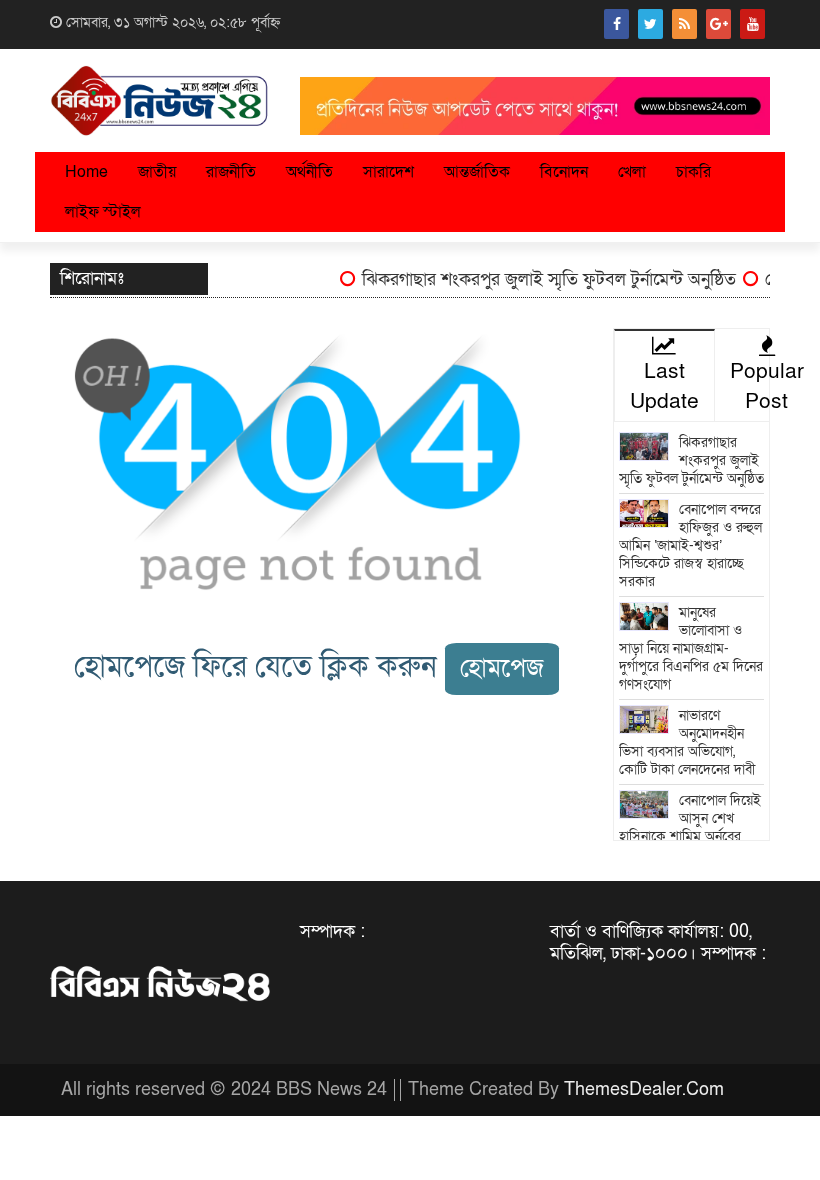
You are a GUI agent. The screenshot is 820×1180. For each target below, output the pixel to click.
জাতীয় (157, 172)
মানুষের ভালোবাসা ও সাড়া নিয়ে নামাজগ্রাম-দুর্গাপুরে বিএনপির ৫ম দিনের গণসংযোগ (691, 648)
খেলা (632, 172)
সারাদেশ (388, 172)
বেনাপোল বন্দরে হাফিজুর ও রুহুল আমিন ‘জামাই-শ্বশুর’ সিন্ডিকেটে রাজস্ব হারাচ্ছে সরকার (691, 545)
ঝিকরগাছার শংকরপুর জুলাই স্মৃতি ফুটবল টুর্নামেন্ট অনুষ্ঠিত (540, 279)
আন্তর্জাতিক (477, 172)
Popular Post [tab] (767, 386)
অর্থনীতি (309, 172)
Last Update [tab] (664, 386)
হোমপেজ (502, 668)
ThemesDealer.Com (644, 1089)
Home (86, 172)
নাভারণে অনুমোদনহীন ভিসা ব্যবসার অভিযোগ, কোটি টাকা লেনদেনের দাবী (687, 742)
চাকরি (693, 172)
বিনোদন (564, 172)
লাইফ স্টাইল (103, 212)
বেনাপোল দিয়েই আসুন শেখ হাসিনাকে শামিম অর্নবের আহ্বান (690, 827)
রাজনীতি (231, 172)
